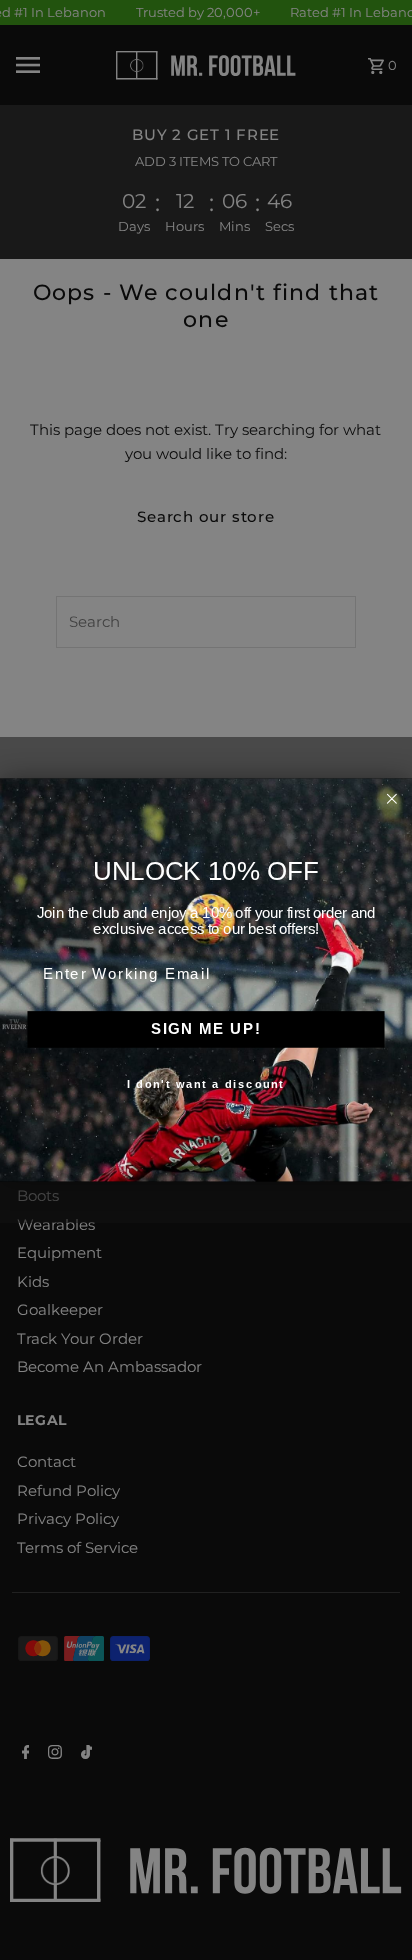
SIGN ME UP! (206, 1029)
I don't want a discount (205, 1084)
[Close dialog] (392, 799)
